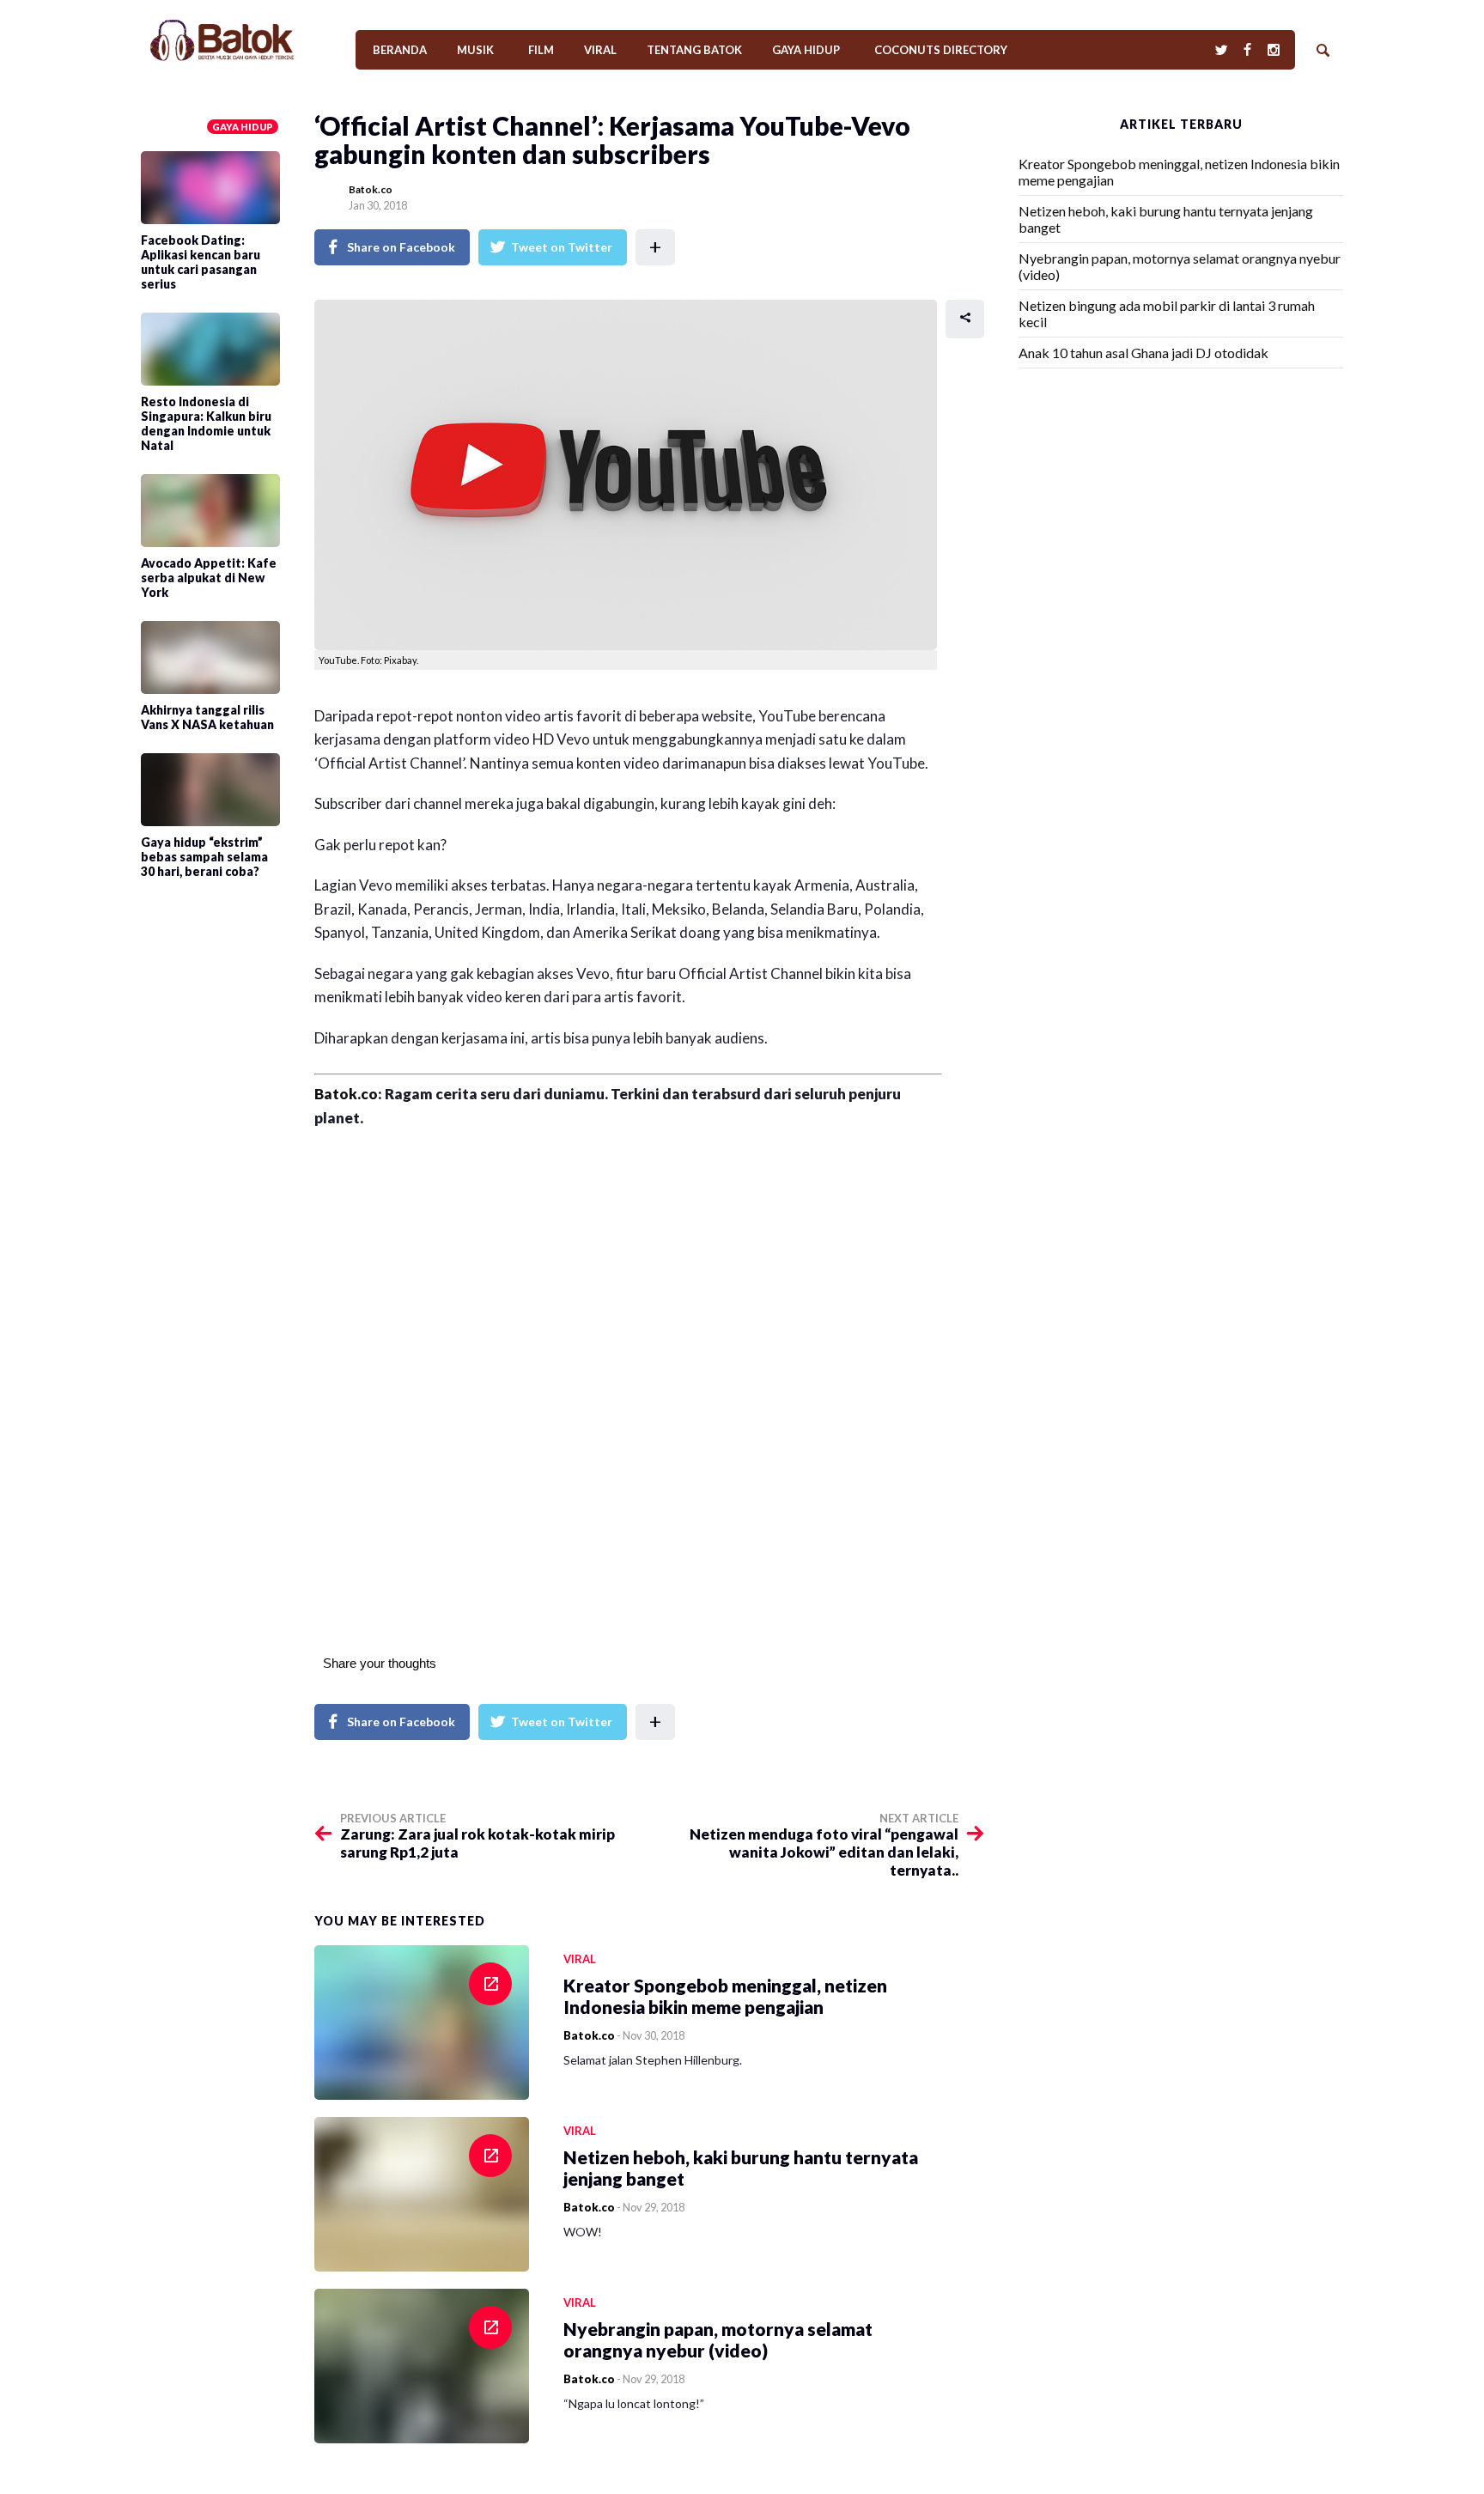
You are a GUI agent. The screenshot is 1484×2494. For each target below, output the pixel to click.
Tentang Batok (694, 50)
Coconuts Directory (941, 50)
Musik (475, 50)
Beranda (400, 50)
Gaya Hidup (806, 50)
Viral (600, 50)
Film (541, 50)
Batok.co (371, 189)
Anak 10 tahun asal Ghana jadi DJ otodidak (1143, 353)
